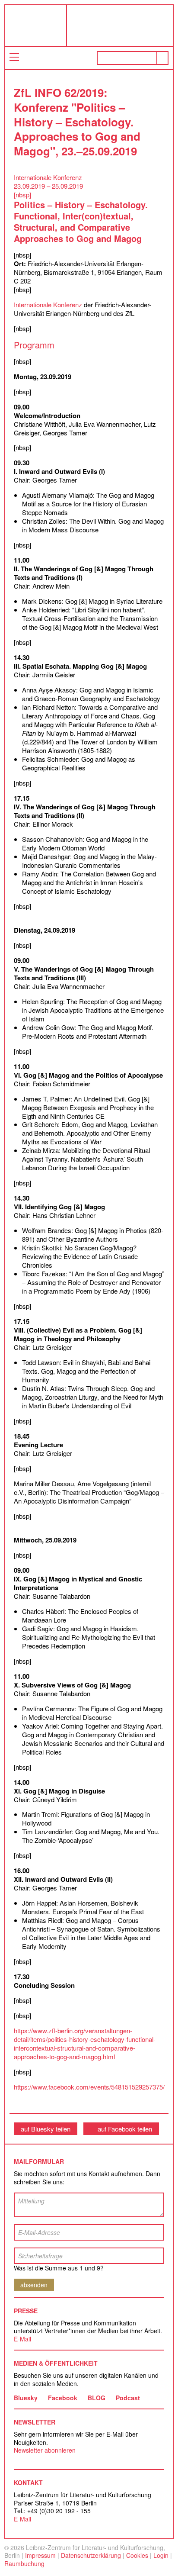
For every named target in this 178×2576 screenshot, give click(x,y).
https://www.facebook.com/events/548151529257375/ (89, 2087)
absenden (34, 2285)
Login (161, 2555)
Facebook (63, 2398)
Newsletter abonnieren (45, 2450)
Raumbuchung (24, 2563)
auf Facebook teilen (125, 2129)
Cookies (137, 2555)
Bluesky (26, 2398)
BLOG (97, 2398)
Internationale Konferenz (48, 304)
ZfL (27, 26)
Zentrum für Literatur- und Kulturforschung (122, 29)
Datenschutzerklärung (91, 2555)
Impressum (40, 2555)
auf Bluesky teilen (46, 2129)
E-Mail (22, 2339)
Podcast (128, 2398)
